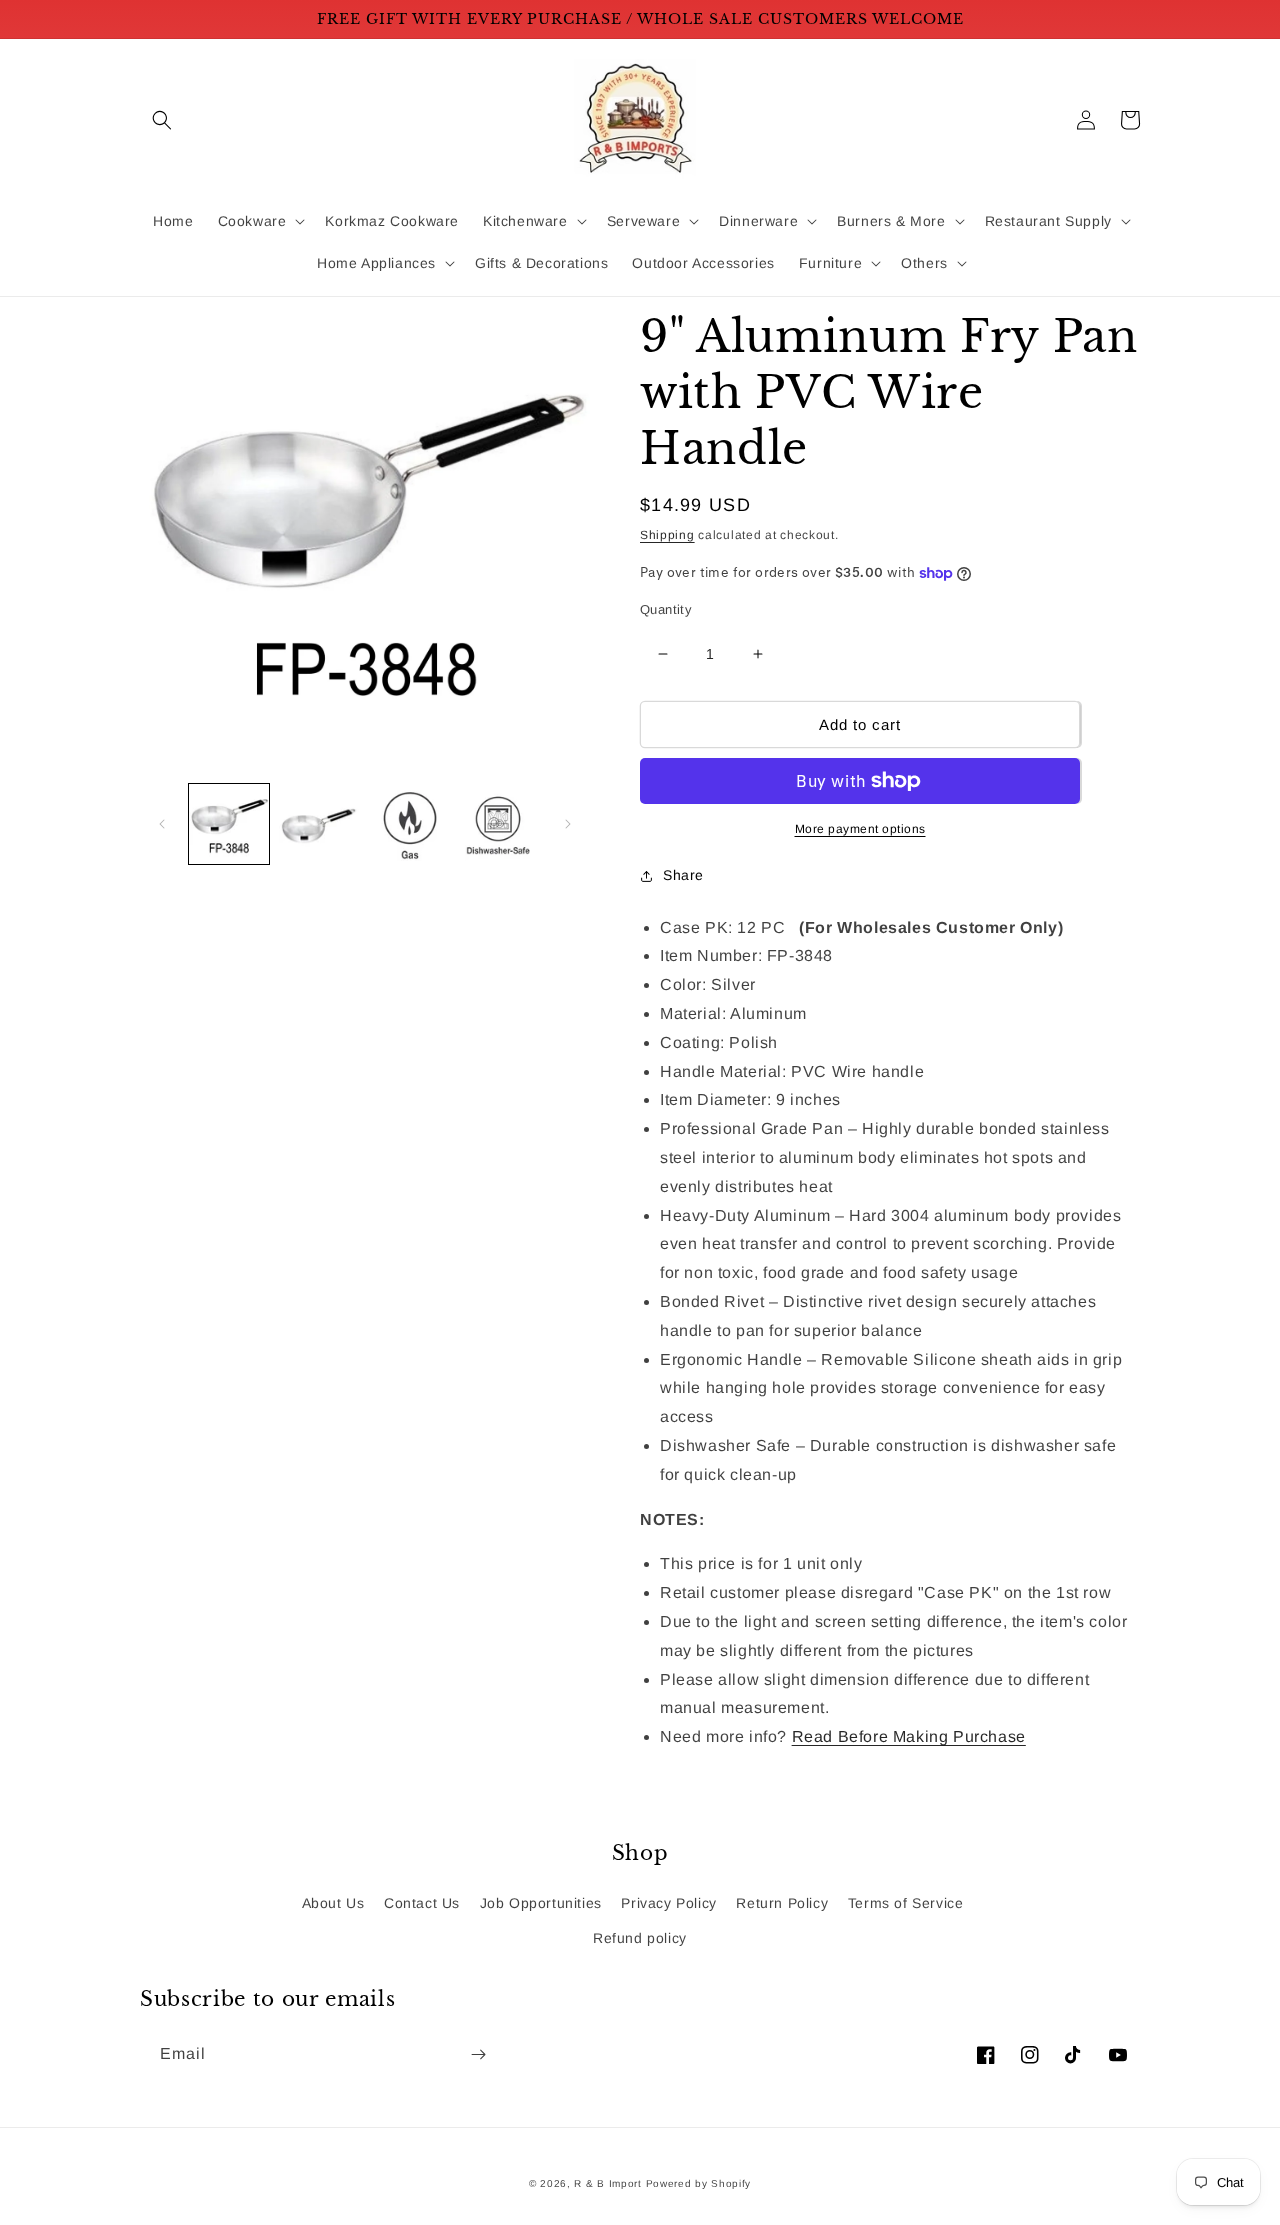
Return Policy (782, 1903)
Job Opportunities (541, 1903)
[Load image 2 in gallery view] (319, 824)
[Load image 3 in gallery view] (409, 824)
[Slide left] (162, 824)
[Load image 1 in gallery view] (229, 824)
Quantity (666, 609)
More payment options (860, 829)
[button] (162, 120)
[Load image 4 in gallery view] (499, 824)
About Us (333, 1903)
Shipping (667, 535)
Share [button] (683, 875)
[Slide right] (568, 824)
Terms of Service (906, 1903)
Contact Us (422, 1903)
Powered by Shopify (699, 2183)
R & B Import (609, 2183)
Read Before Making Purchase (909, 1736)
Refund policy (640, 1938)
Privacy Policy (668, 1903)
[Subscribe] (478, 2054)
